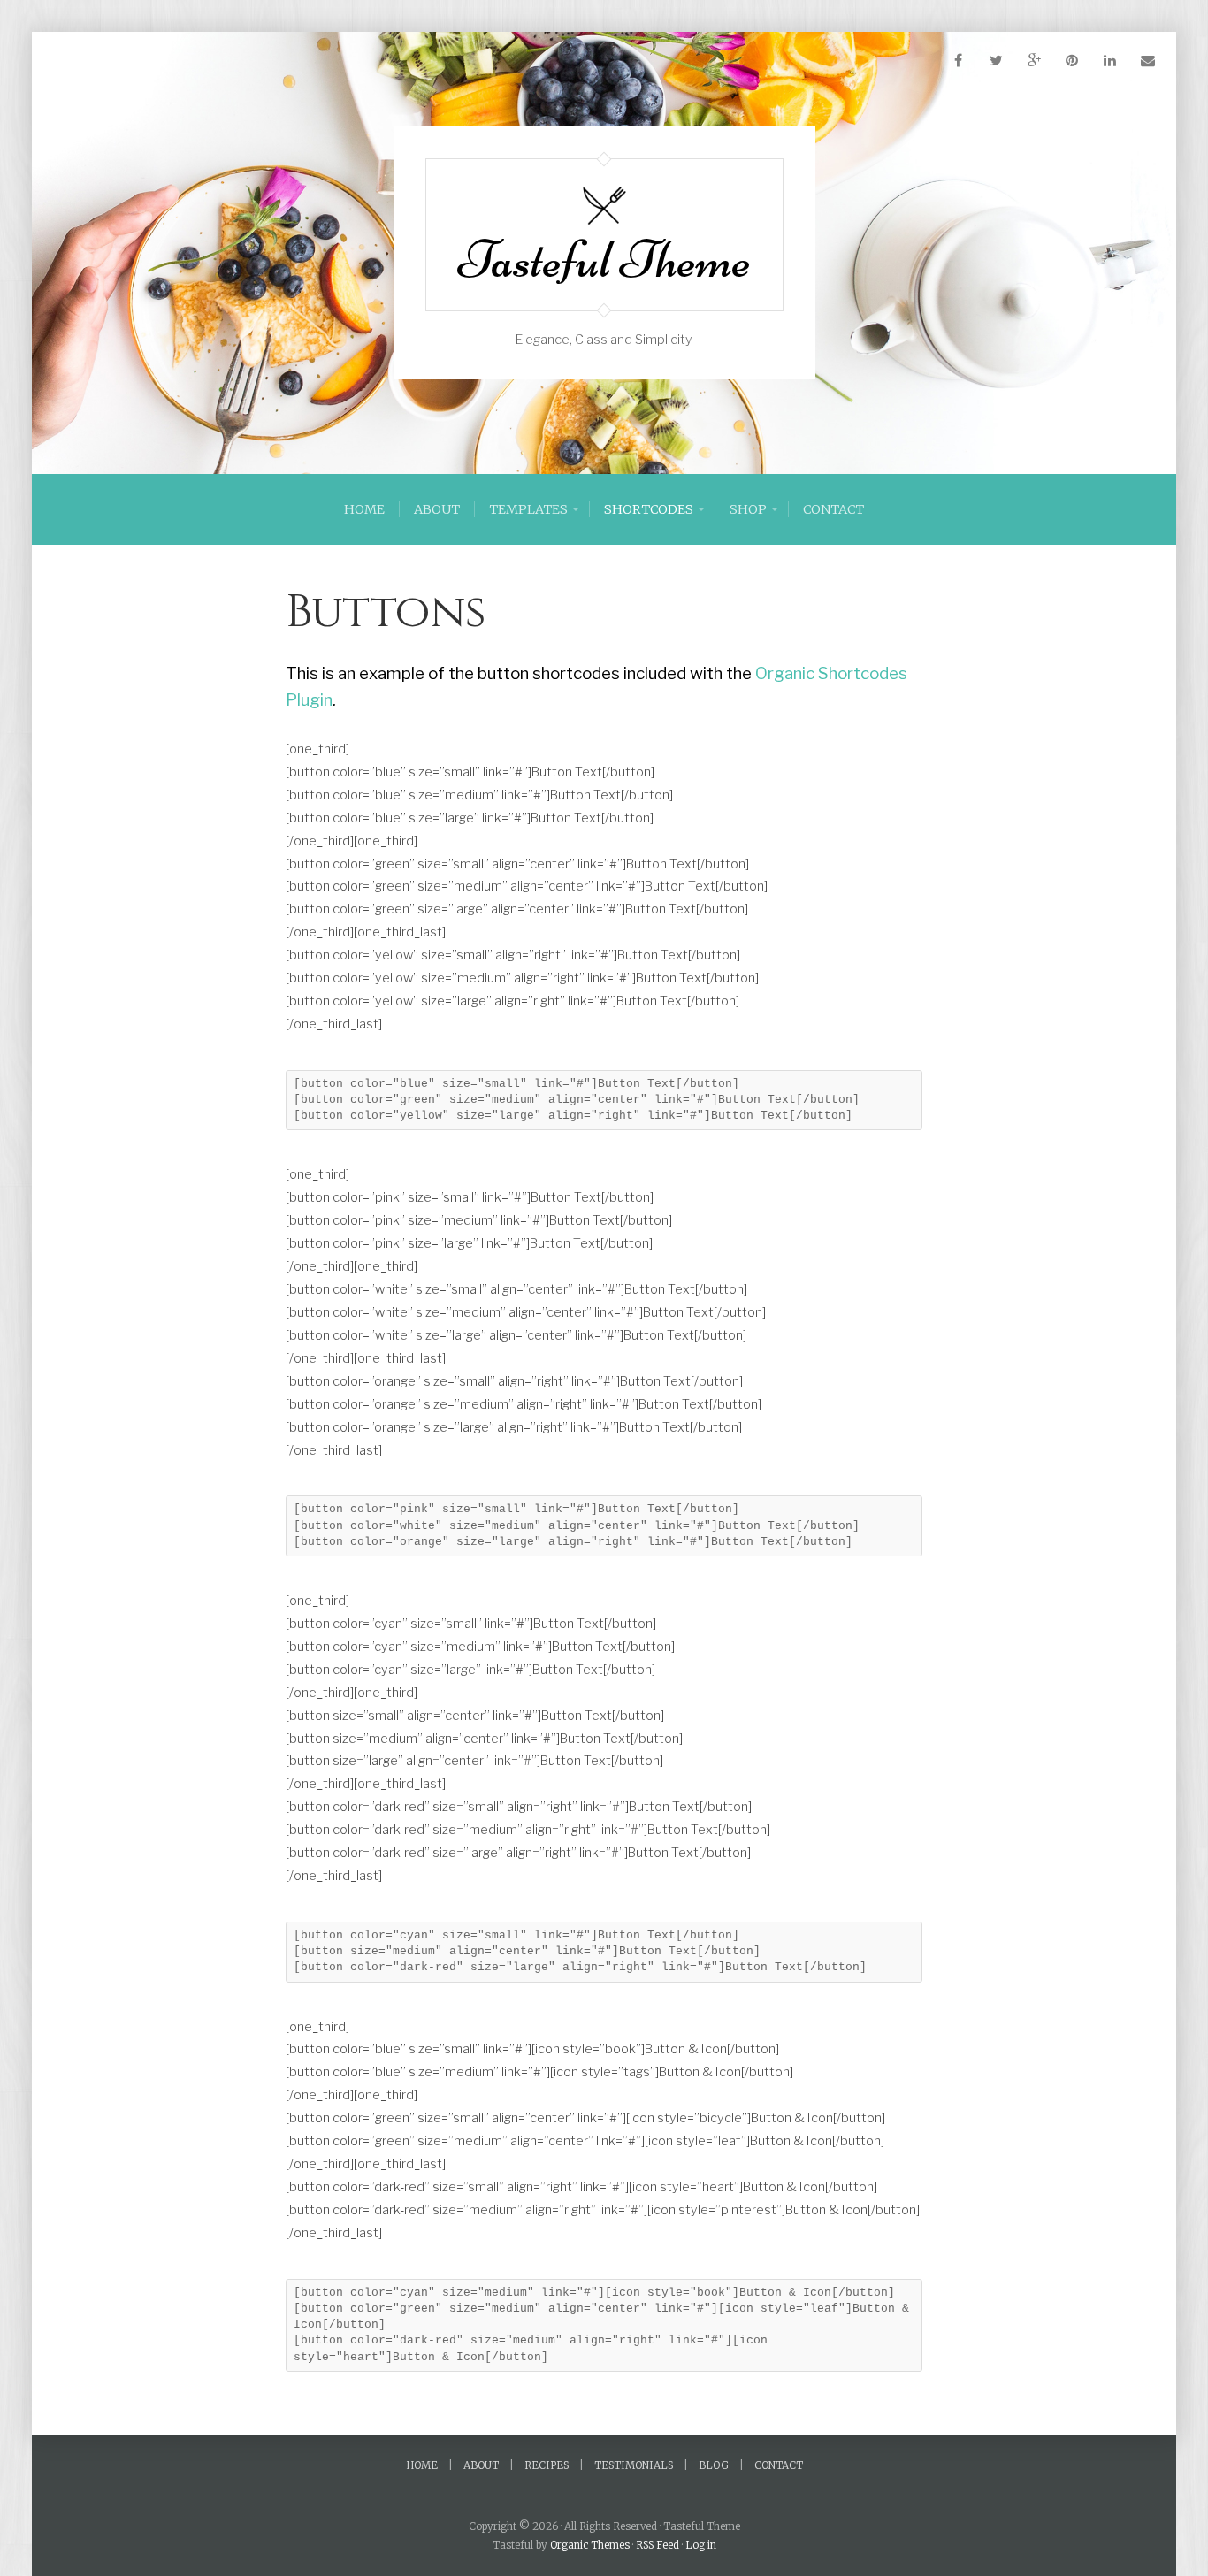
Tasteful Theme (604, 260)
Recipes (547, 2465)
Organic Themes (590, 2545)
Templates (528, 509)
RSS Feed (658, 2545)
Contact (833, 509)
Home (364, 509)
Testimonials (634, 2465)
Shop (748, 509)
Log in (701, 2545)
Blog (714, 2465)
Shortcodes (649, 509)
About (437, 509)
